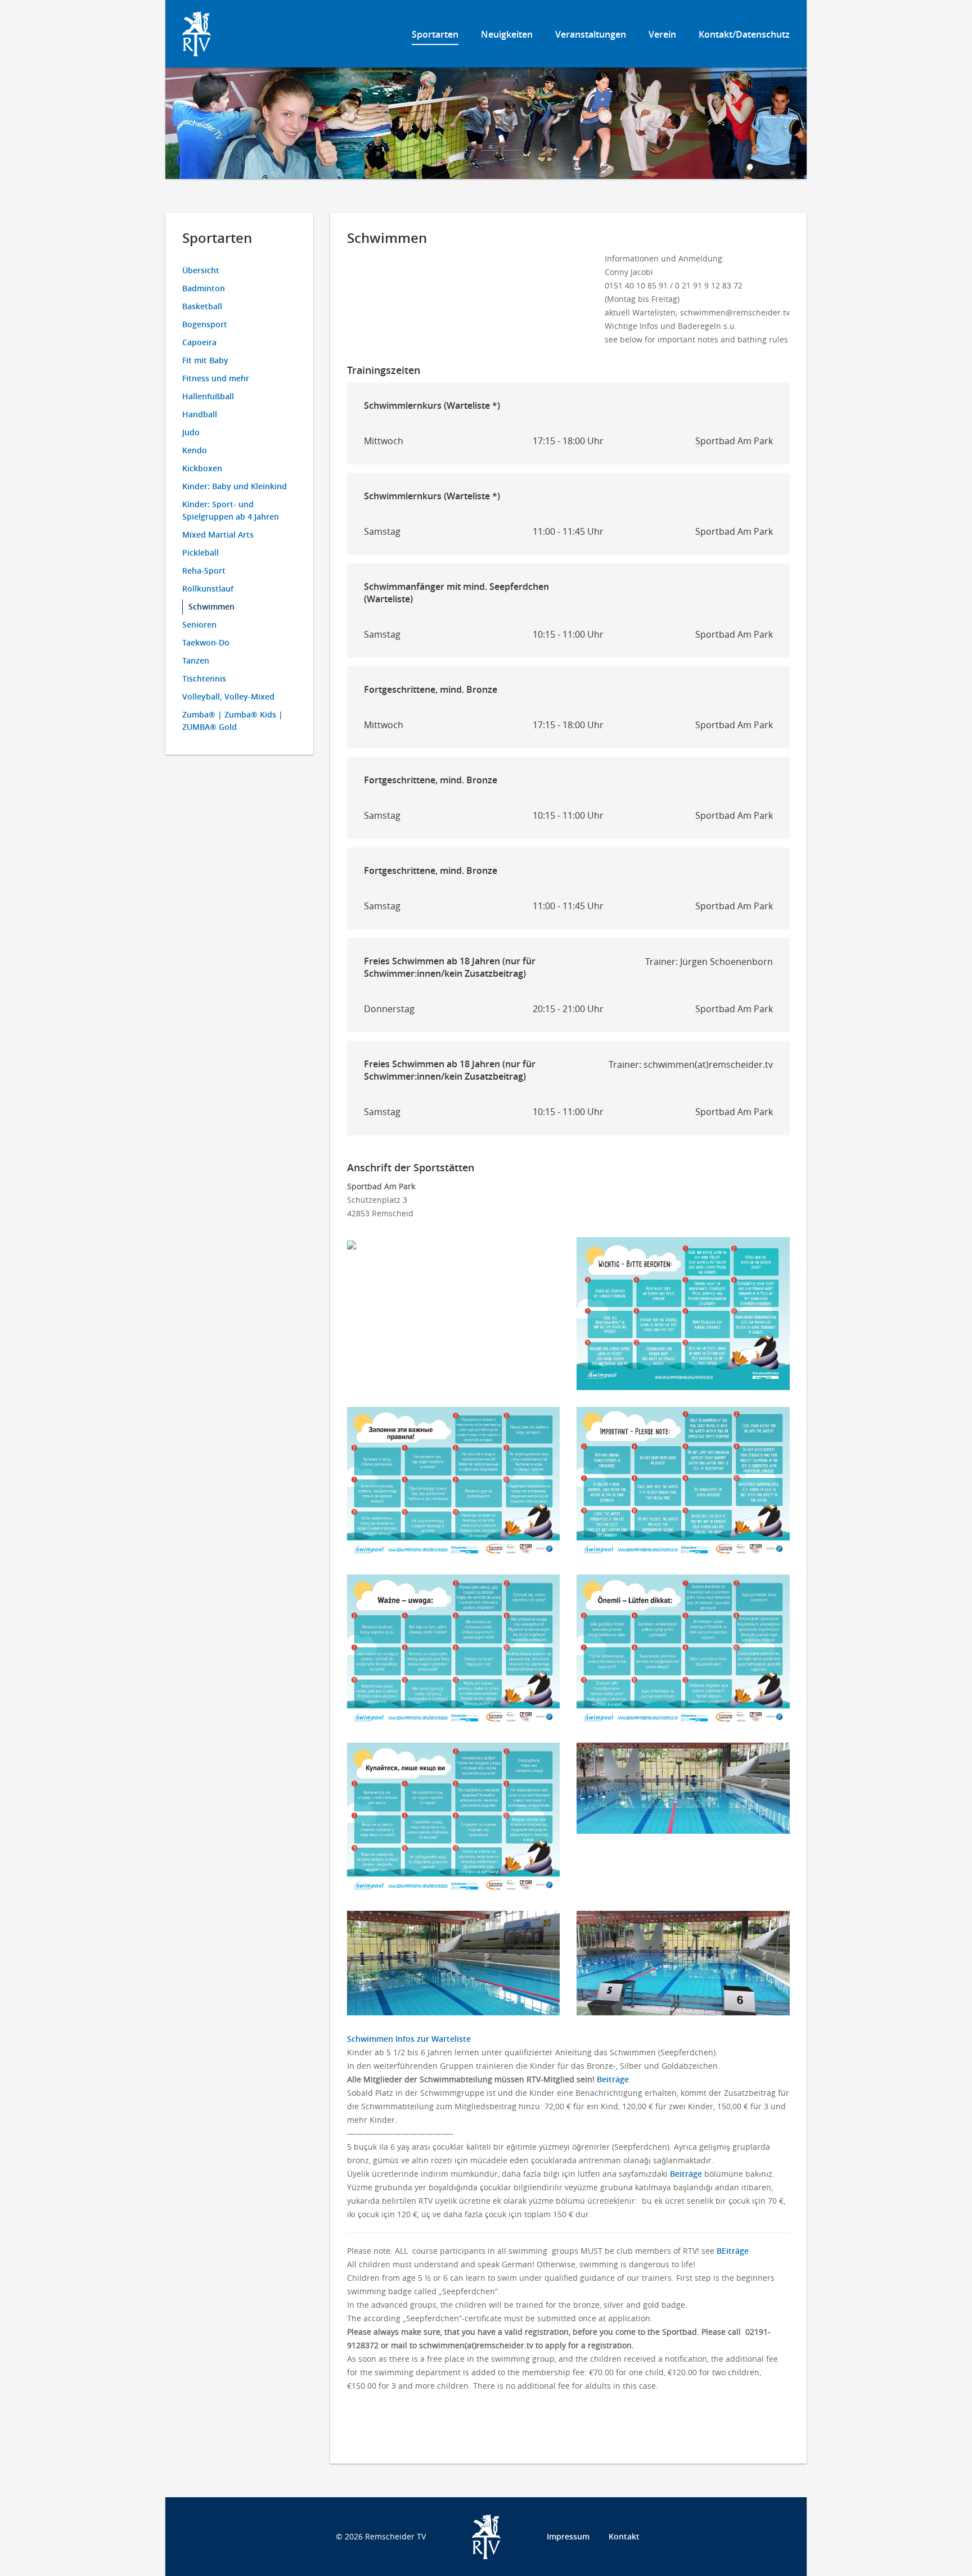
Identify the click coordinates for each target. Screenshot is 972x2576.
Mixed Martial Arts (218, 534)
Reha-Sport (204, 570)
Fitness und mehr (216, 378)
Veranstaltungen (591, 34)
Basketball (202, 306)
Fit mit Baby (205, 360)
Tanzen (196, 660)
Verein (662, 34)
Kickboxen (202, 468)
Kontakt (624, 2536)
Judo (191, 432)
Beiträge (613, 2079)
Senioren (199, 624)
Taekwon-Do (206, 642)
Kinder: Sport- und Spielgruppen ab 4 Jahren (231, 510)
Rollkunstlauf (208, 588)
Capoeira (199, 342)
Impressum (568, 2536)
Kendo (195, 450)
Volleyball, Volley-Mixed (228, 696)
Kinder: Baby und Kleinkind (235, 486)
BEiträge (733, 2251)
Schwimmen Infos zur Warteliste (409, 2039)
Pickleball (201, 552)
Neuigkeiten (507, 34)
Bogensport (205, 324)
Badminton (204, 288)
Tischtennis (204, 678)
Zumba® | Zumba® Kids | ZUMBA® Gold (233, 721)
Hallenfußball (208, 396)
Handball (200, 414)
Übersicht (201, 270)
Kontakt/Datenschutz (744, 34)
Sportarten (435, 34)
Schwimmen (211, 606)
